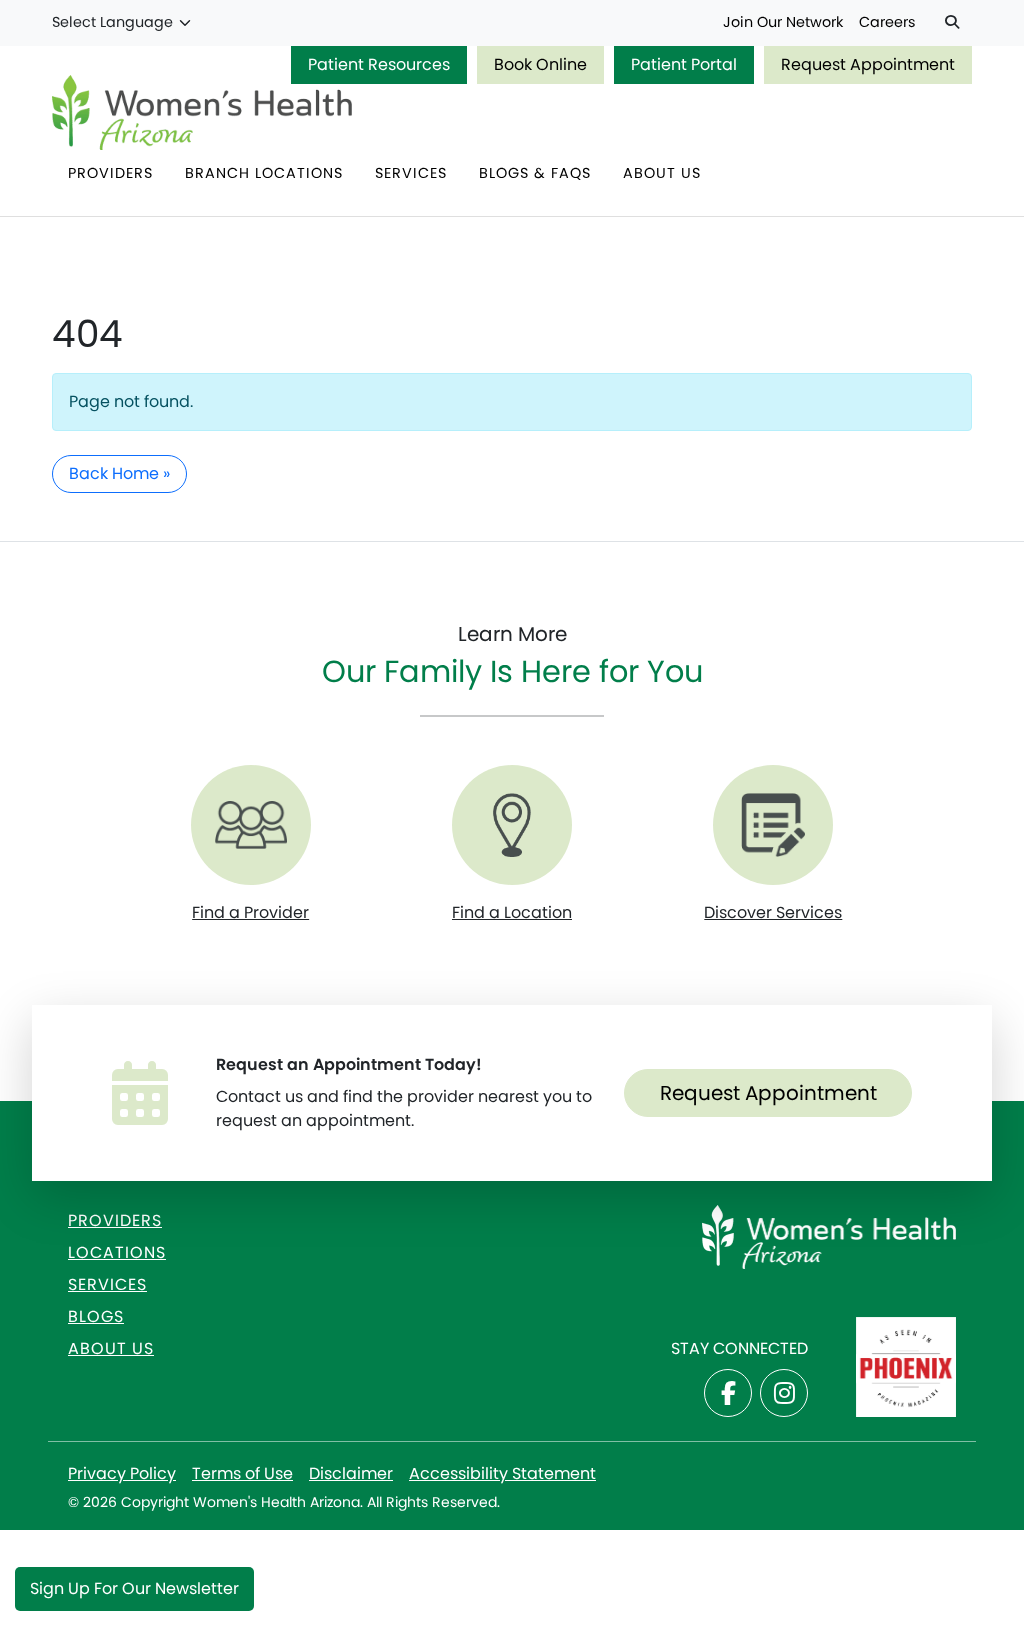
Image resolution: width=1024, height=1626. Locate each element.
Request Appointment (868, 64)
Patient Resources (379, 64)
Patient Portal (684, 64)
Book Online (540, 64)
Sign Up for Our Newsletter (134, 1588)
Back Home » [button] (119, 473)
